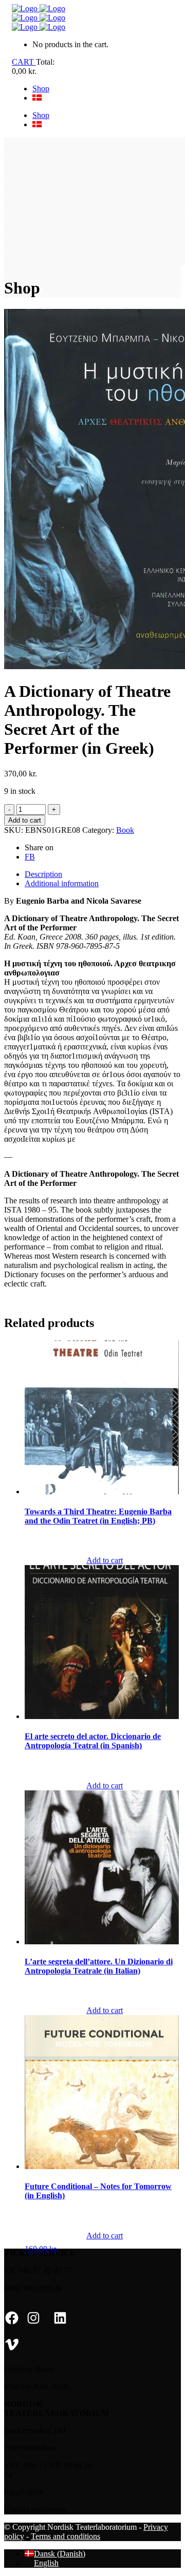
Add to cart (25, 820)
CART (24, 62)
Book (125, 830)
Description (43, 874)
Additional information (62, 883)
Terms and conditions (66, 2536)
